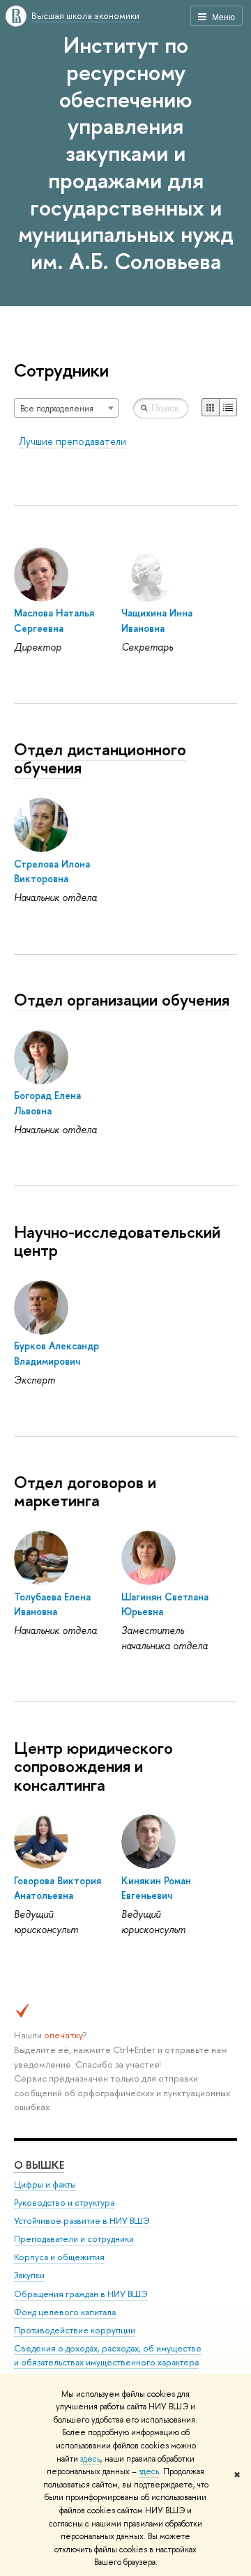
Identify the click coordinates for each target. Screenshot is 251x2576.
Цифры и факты (45, 2184)
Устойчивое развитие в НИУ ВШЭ (82, 2221)
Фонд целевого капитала (65, 2312)
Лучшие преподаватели (73, 441)
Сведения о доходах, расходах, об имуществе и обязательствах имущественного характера (108, 2355)
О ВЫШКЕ (39, 2165)
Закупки (29, 2275)
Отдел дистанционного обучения (100, 758)
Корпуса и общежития (59, 2257)
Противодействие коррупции (75, 2330)
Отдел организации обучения (122, 999)
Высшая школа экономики (85, 15)
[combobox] (66, 408)
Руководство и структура (64, 2203)
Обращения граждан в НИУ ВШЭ (81, 2294)
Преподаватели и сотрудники (74, 2239)
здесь (90, 2459)
